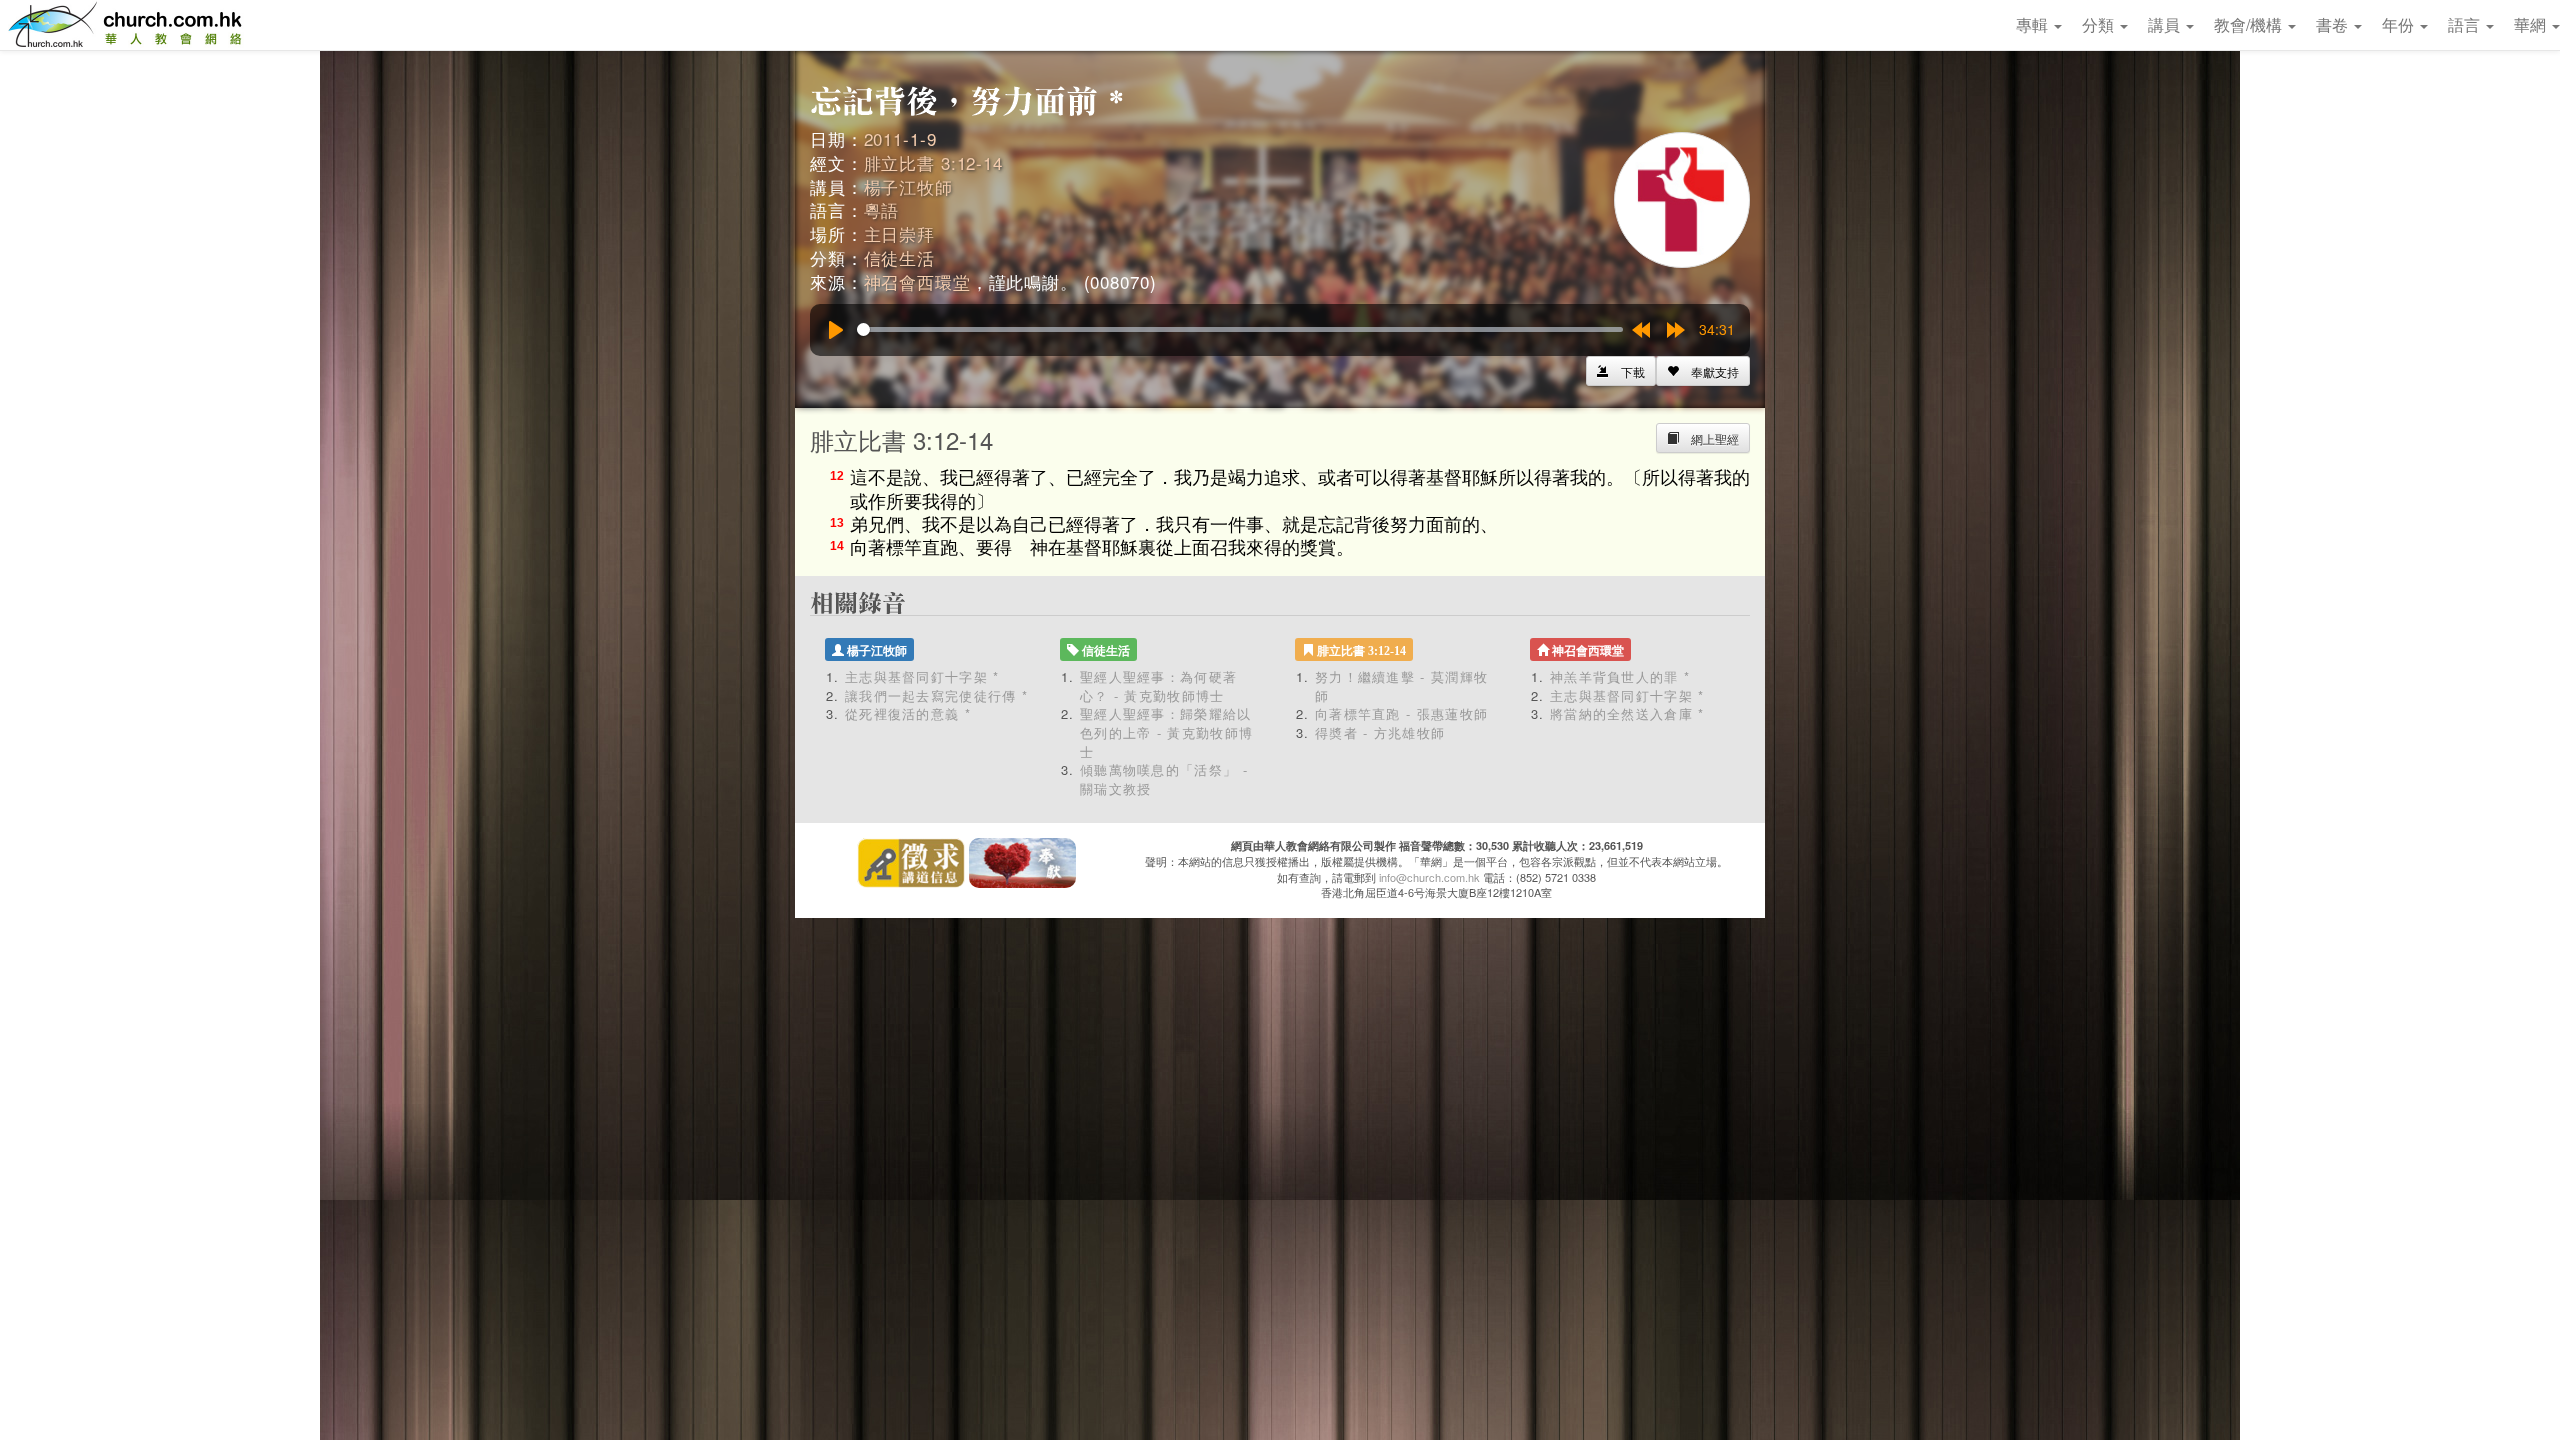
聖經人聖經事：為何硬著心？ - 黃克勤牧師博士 (1158, 686)
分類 (2100, 24)
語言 (2466, 24)
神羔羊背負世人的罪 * (1620, 676)
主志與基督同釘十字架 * (922, 676)
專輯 (2034, 24)
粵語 (882, 209)
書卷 (2334, 24)
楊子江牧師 (908, 186)
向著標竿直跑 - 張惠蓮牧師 (1401, 713)
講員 (2166, 24)
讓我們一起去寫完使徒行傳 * (936, 695)
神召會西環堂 (917, 281)
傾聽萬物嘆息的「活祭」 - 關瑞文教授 (1164, 779)
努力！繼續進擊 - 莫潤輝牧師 (1401, 686)
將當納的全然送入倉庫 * (1627, 713)
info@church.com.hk (1429, 877)
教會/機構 (2250, 24)
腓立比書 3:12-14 (933, 162)
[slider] (1240, 329)
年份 (2400, 24)
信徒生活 (899, 257)
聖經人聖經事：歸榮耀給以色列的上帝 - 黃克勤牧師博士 (1166, 732)
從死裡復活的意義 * (908, 713)
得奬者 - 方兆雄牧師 (1380, 732)
